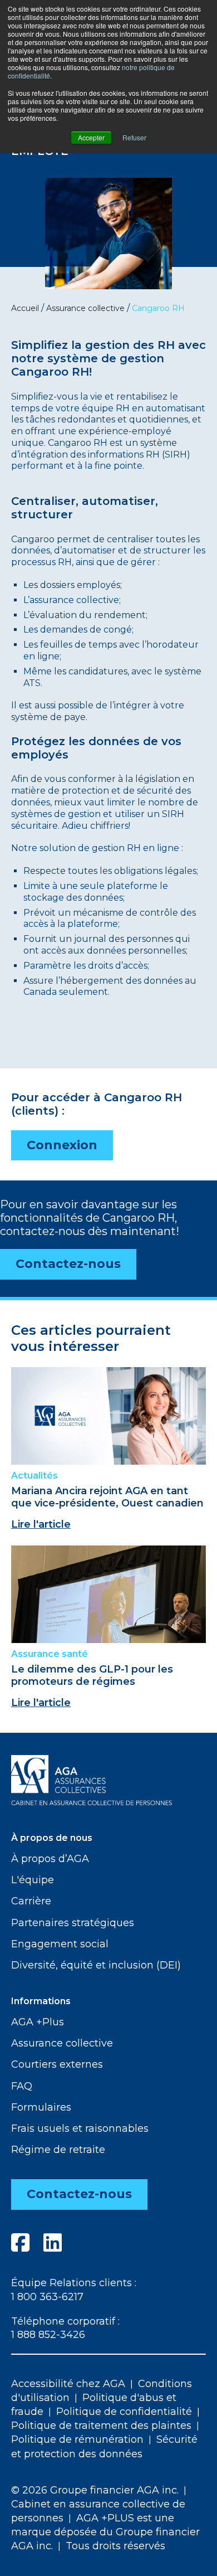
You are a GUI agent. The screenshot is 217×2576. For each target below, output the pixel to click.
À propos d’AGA (50, 1859)
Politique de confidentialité (124, 2412)
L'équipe (33, 1880)
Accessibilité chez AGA (68, 2384)
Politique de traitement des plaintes (101, 2426)
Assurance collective (62, 2043)
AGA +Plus (38, 2022)
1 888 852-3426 (48, 2335)
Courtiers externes (57, 2064)
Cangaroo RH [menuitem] (158, 308)
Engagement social (60, 1944)
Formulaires (41, 2107)
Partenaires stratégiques (73, 1923)
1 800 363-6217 (47, 2297)
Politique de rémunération (77, 2439)
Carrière (31, 1901)
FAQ (22, 2086)
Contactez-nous (68, 1264)
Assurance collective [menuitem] (85, 308)
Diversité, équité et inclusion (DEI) (96, 1965)
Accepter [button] (91, 137)
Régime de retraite (58, 2150)
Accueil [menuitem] (25, 308)
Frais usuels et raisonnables (80, 2128)
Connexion (62, 1145)
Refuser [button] (134, 137)
